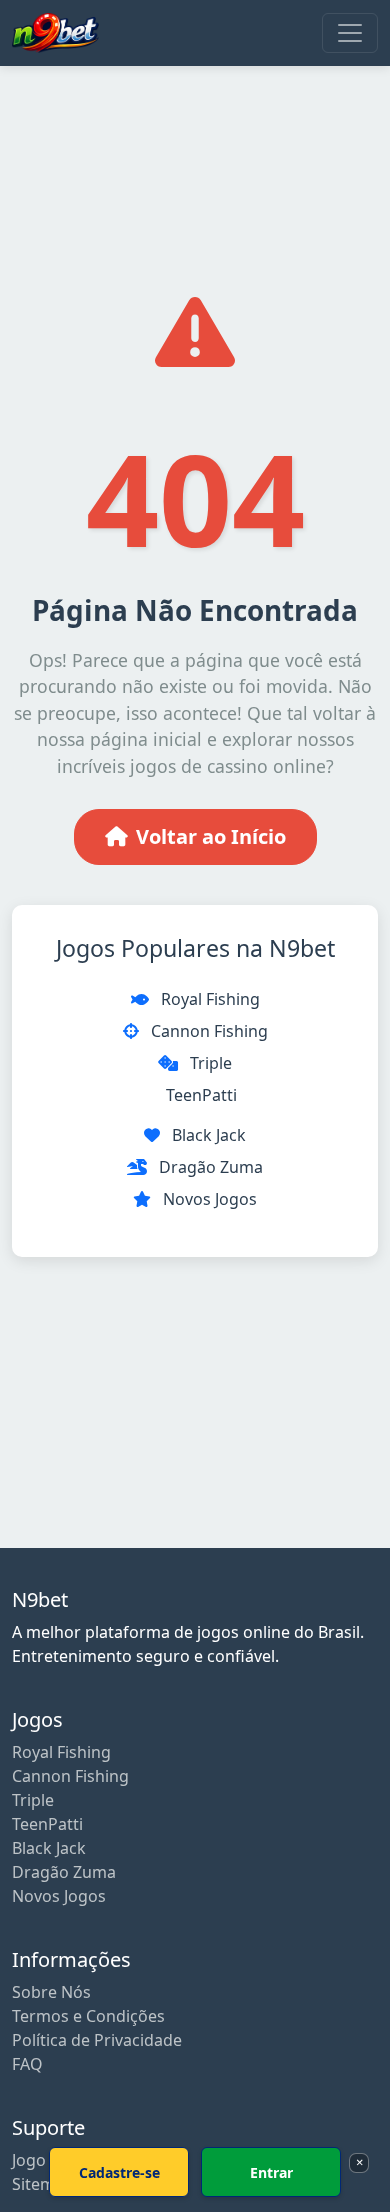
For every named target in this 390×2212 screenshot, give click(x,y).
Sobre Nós (51, 1992)
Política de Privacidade (97, 2040)
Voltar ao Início (211, 836)
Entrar (271, 2172)
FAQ (27, 2064)
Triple (211, 1063)
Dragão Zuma (211, 1167)
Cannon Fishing (209, 1031)
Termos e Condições (88, 2016)
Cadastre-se (119, 2172)
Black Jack (209, 1135)
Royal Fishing (210, 999)
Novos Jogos (210, 1199)
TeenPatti (201, 1095)
